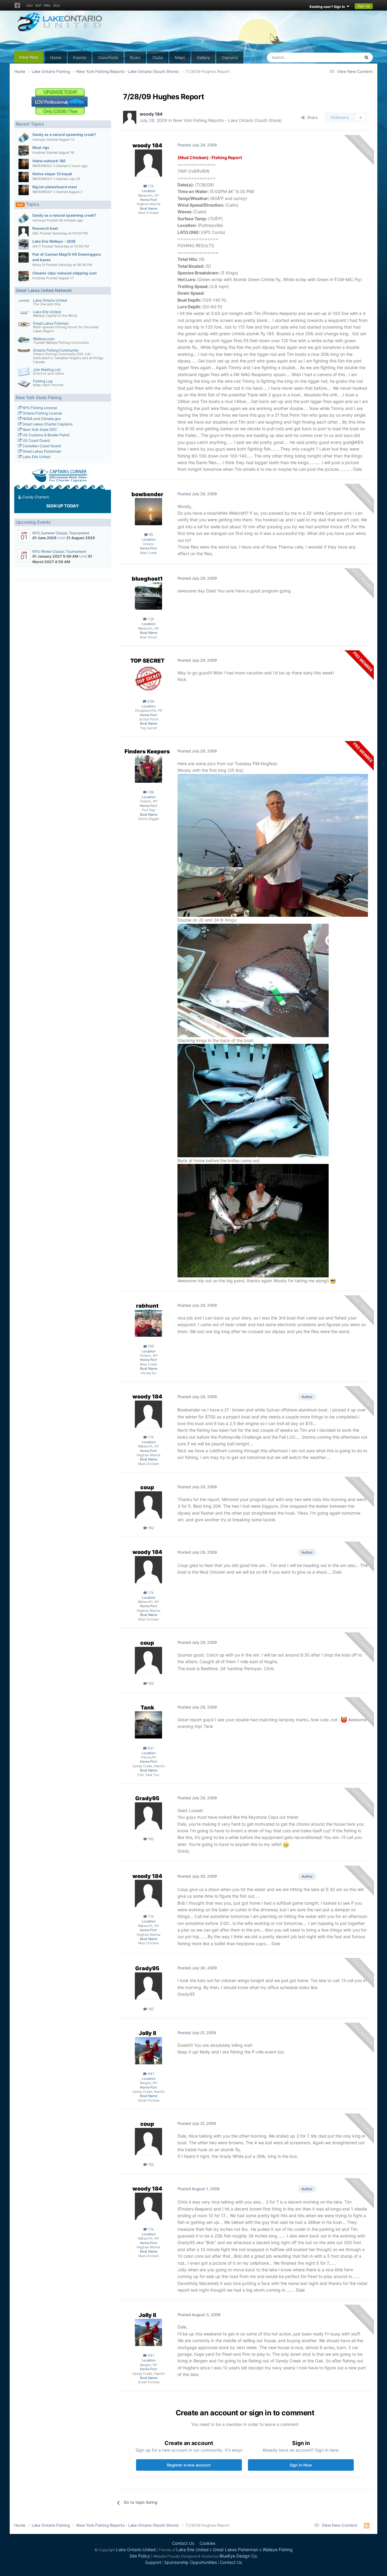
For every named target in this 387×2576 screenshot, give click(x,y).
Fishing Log (43, 381)
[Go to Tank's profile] (148, 1725)
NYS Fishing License (39, 408)
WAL (47, 5)
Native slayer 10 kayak (52, 174)
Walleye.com (44, 339)
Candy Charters (35, 497)
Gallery (203, 57)
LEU (29, 5)
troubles (39, 152)
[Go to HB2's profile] (24, 231)
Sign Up (364, 6)
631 (150, 1748)
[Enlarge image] (273, 845)
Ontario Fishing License (42, 413)
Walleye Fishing (278, 2550)
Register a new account (189, 2465)
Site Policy (140, 2556)
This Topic (343, 57)
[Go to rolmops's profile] (24, 138)
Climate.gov (51, 419)
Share (311, 117)
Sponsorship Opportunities (190, 2562)
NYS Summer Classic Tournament (61, 533)
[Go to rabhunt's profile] (148, 1323)
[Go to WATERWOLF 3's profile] (24, 164)
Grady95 (147, 1798)
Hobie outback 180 (49, 161)
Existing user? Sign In (328, 7)
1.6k (150, 792)
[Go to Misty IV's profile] (24, 257)
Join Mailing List (47, 370)
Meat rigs (41, 147)
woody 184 (151, 114)
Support (153, 2562)
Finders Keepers (147, 751)
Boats (135, 57)
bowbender (147, 494)
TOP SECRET (147, 661)
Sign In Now (301, 2465)
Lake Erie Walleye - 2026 (54, 241)
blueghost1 (147, 579)
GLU (57, 5)
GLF (38, 5)
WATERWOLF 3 (44, 166)
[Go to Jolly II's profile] (148, 2051)
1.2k (150, 619)
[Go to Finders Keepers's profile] (148, 769)
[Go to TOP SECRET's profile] (148, 678)
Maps (180, 57)
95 (150, 534)
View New (29, 57)
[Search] (366, 57)
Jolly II (147, 2033)
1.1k (150, 186)
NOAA (27, 419)
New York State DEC (39, 429)
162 (150, 1528)
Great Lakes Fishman (51, 323)
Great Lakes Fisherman (41, 451)
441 (150, 2074)
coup (147, 1487)
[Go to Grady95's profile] (148, 1816)
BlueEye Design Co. (239, 2556)
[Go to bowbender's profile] (148, 512)
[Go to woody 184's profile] (130, 117)
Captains (230, 57)
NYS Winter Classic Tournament (59, 551)
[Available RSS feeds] (367, 2525)
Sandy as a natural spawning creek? (64, 134)
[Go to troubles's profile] (24, 151)
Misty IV (39, 265)
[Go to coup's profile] (148, 1505)
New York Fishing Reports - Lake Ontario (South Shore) (227, 120)
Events (80, 57)
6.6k (150, 701)
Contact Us (183, 2543)
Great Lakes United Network (44, 290)
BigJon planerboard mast (55, 187)
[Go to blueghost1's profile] (148, 596)
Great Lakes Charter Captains (47, 424)
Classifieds (108, 57)
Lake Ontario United (50, 300)
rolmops (39, 139)
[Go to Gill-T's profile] (24, 244)
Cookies (207, 2543)
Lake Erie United (47, 312)
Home (56, 57)
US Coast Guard (36, 440)
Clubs (158, 57)
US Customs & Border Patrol (46, 435)
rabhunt (147, 1306)
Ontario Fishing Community (56, 350)
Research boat (45, 228)
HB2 (36, 233)
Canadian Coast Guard (41, 446)
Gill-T (37, 246)
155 (150, 1346)
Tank (147, 1708)
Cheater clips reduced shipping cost (65, 273)
